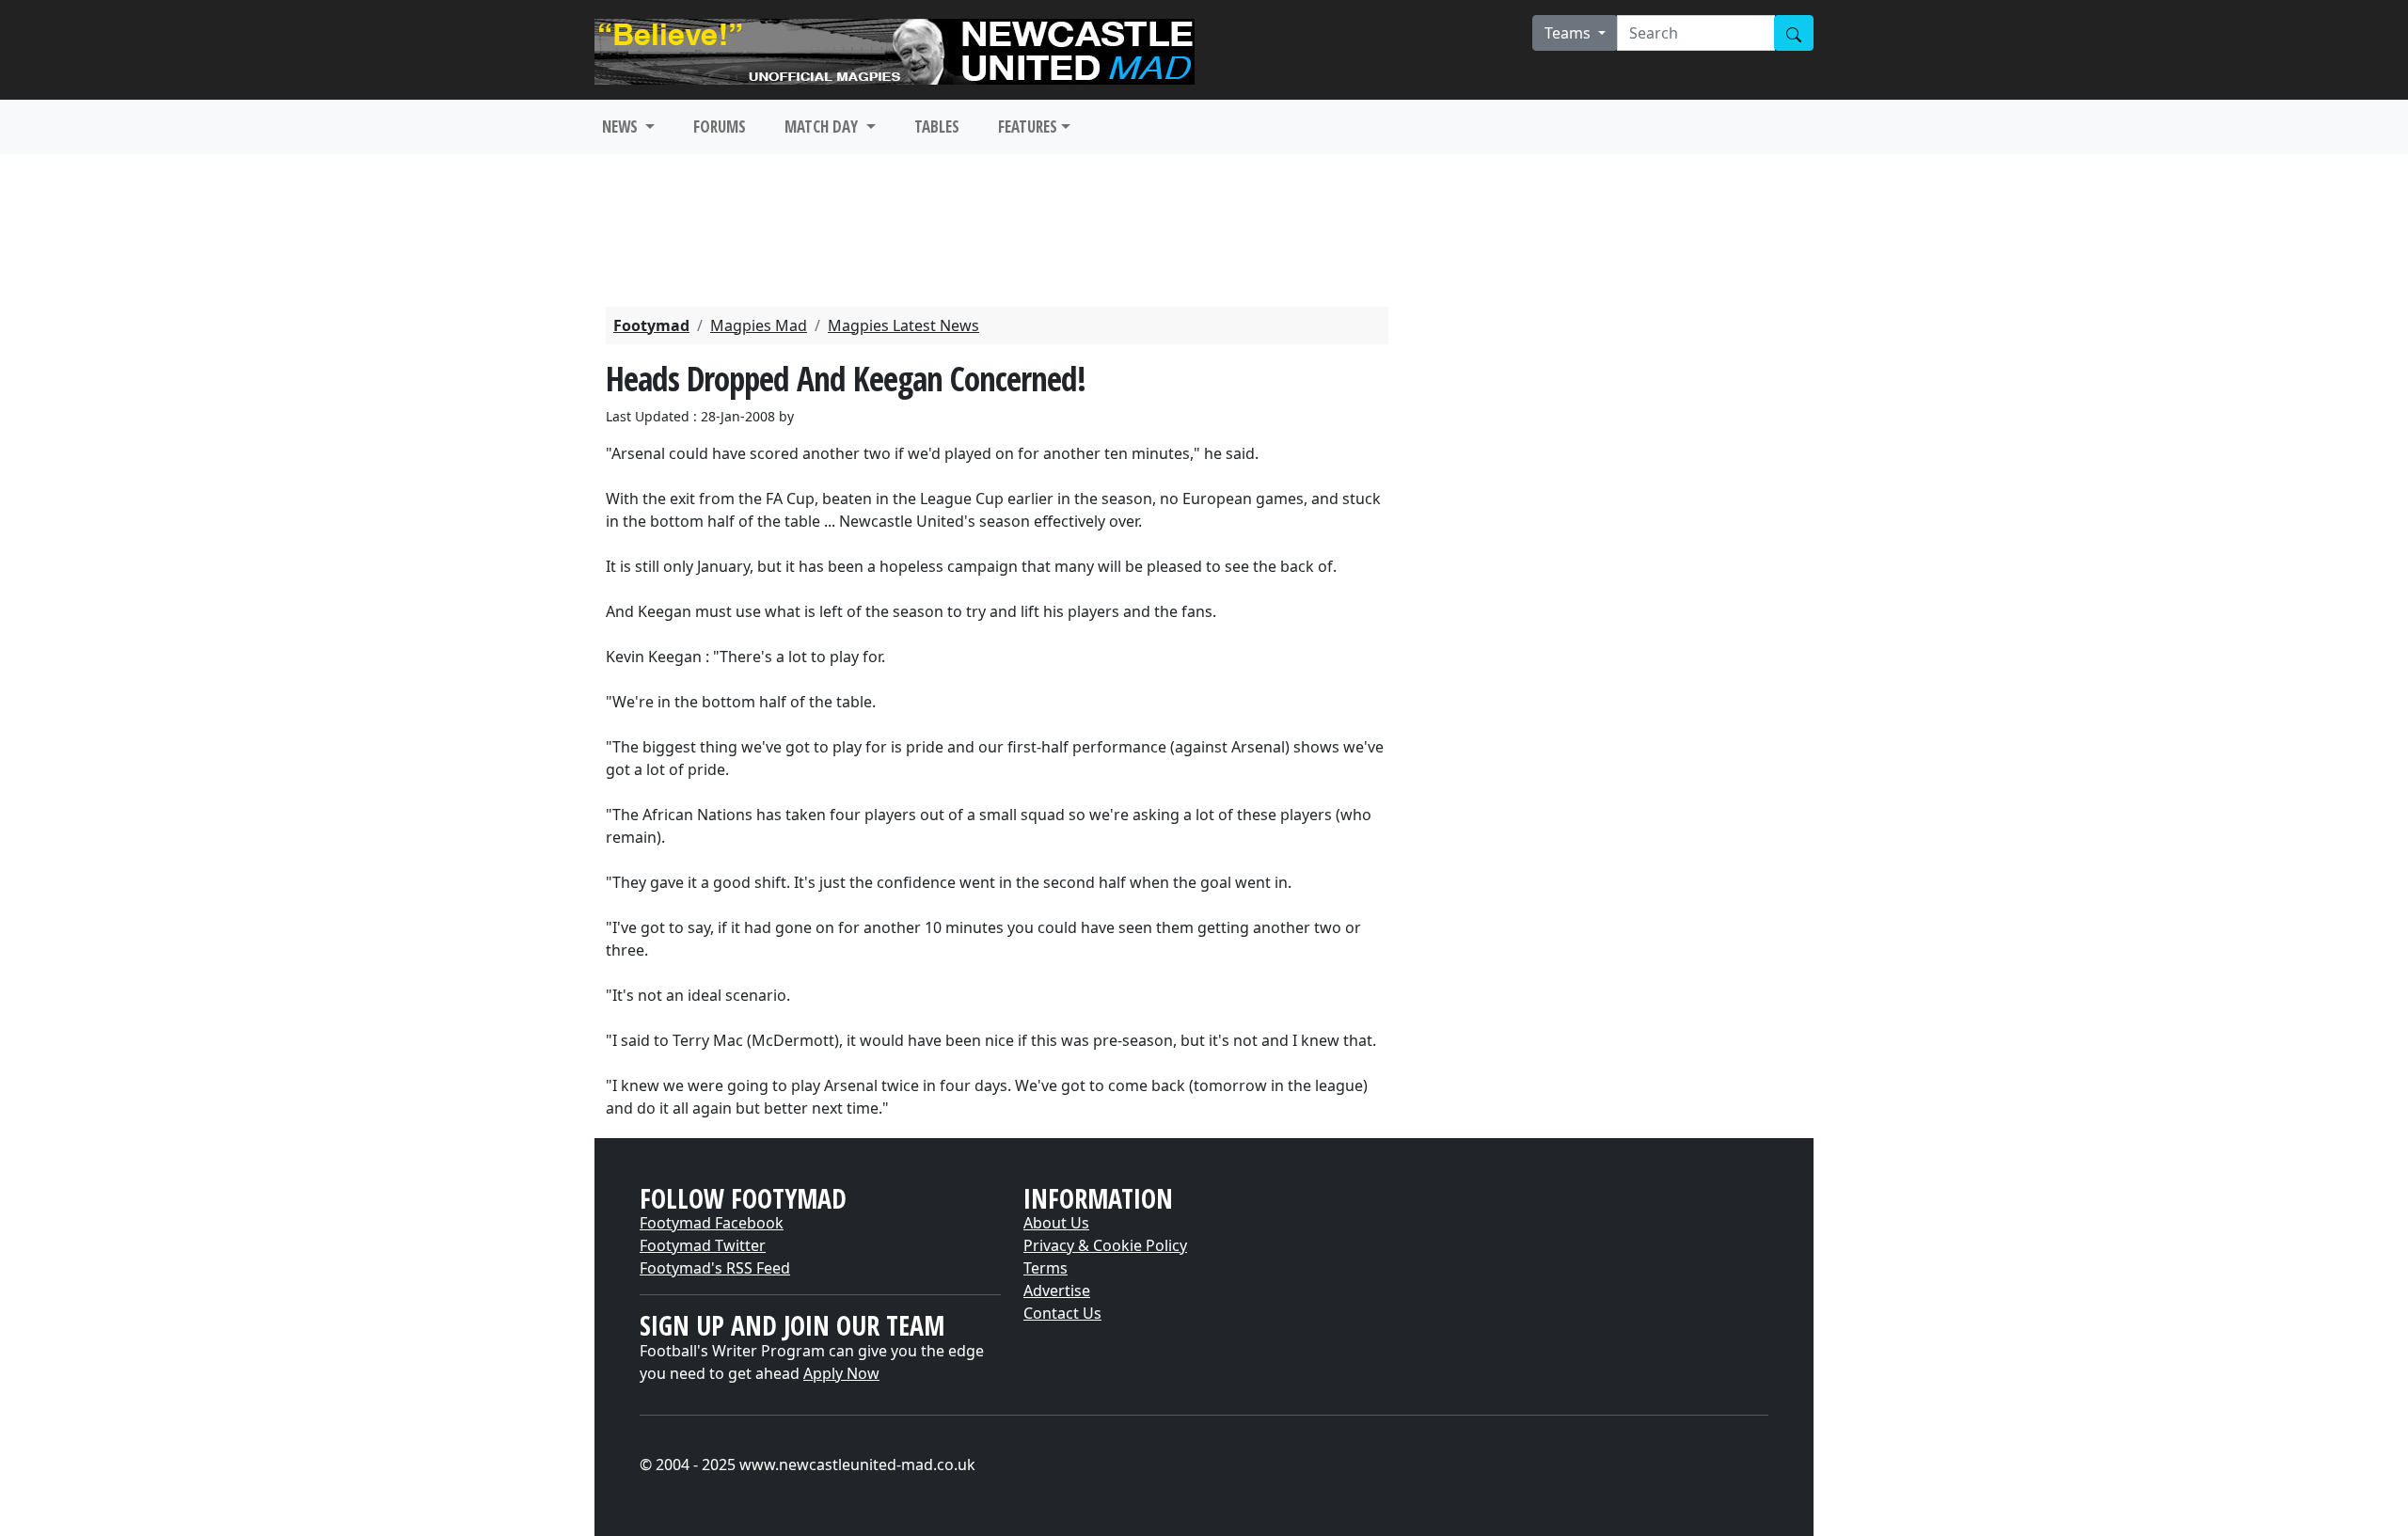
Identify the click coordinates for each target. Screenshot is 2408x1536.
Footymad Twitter (703, 1245)
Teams (1569, 33)
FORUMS (720, 127)
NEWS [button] (622, 127)
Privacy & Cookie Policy (1105, 1245)
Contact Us (1062, 1313)
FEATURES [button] (1028, 127)
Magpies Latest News (903, 325)
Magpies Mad (759, 325)
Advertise (1057, 1291)
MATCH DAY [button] (823, 127)
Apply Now (841, 1373)
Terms (1046, 1268)
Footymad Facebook (712, 1223)
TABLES (937, 127)
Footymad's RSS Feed (715, 1268)
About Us (1056, 1223)
